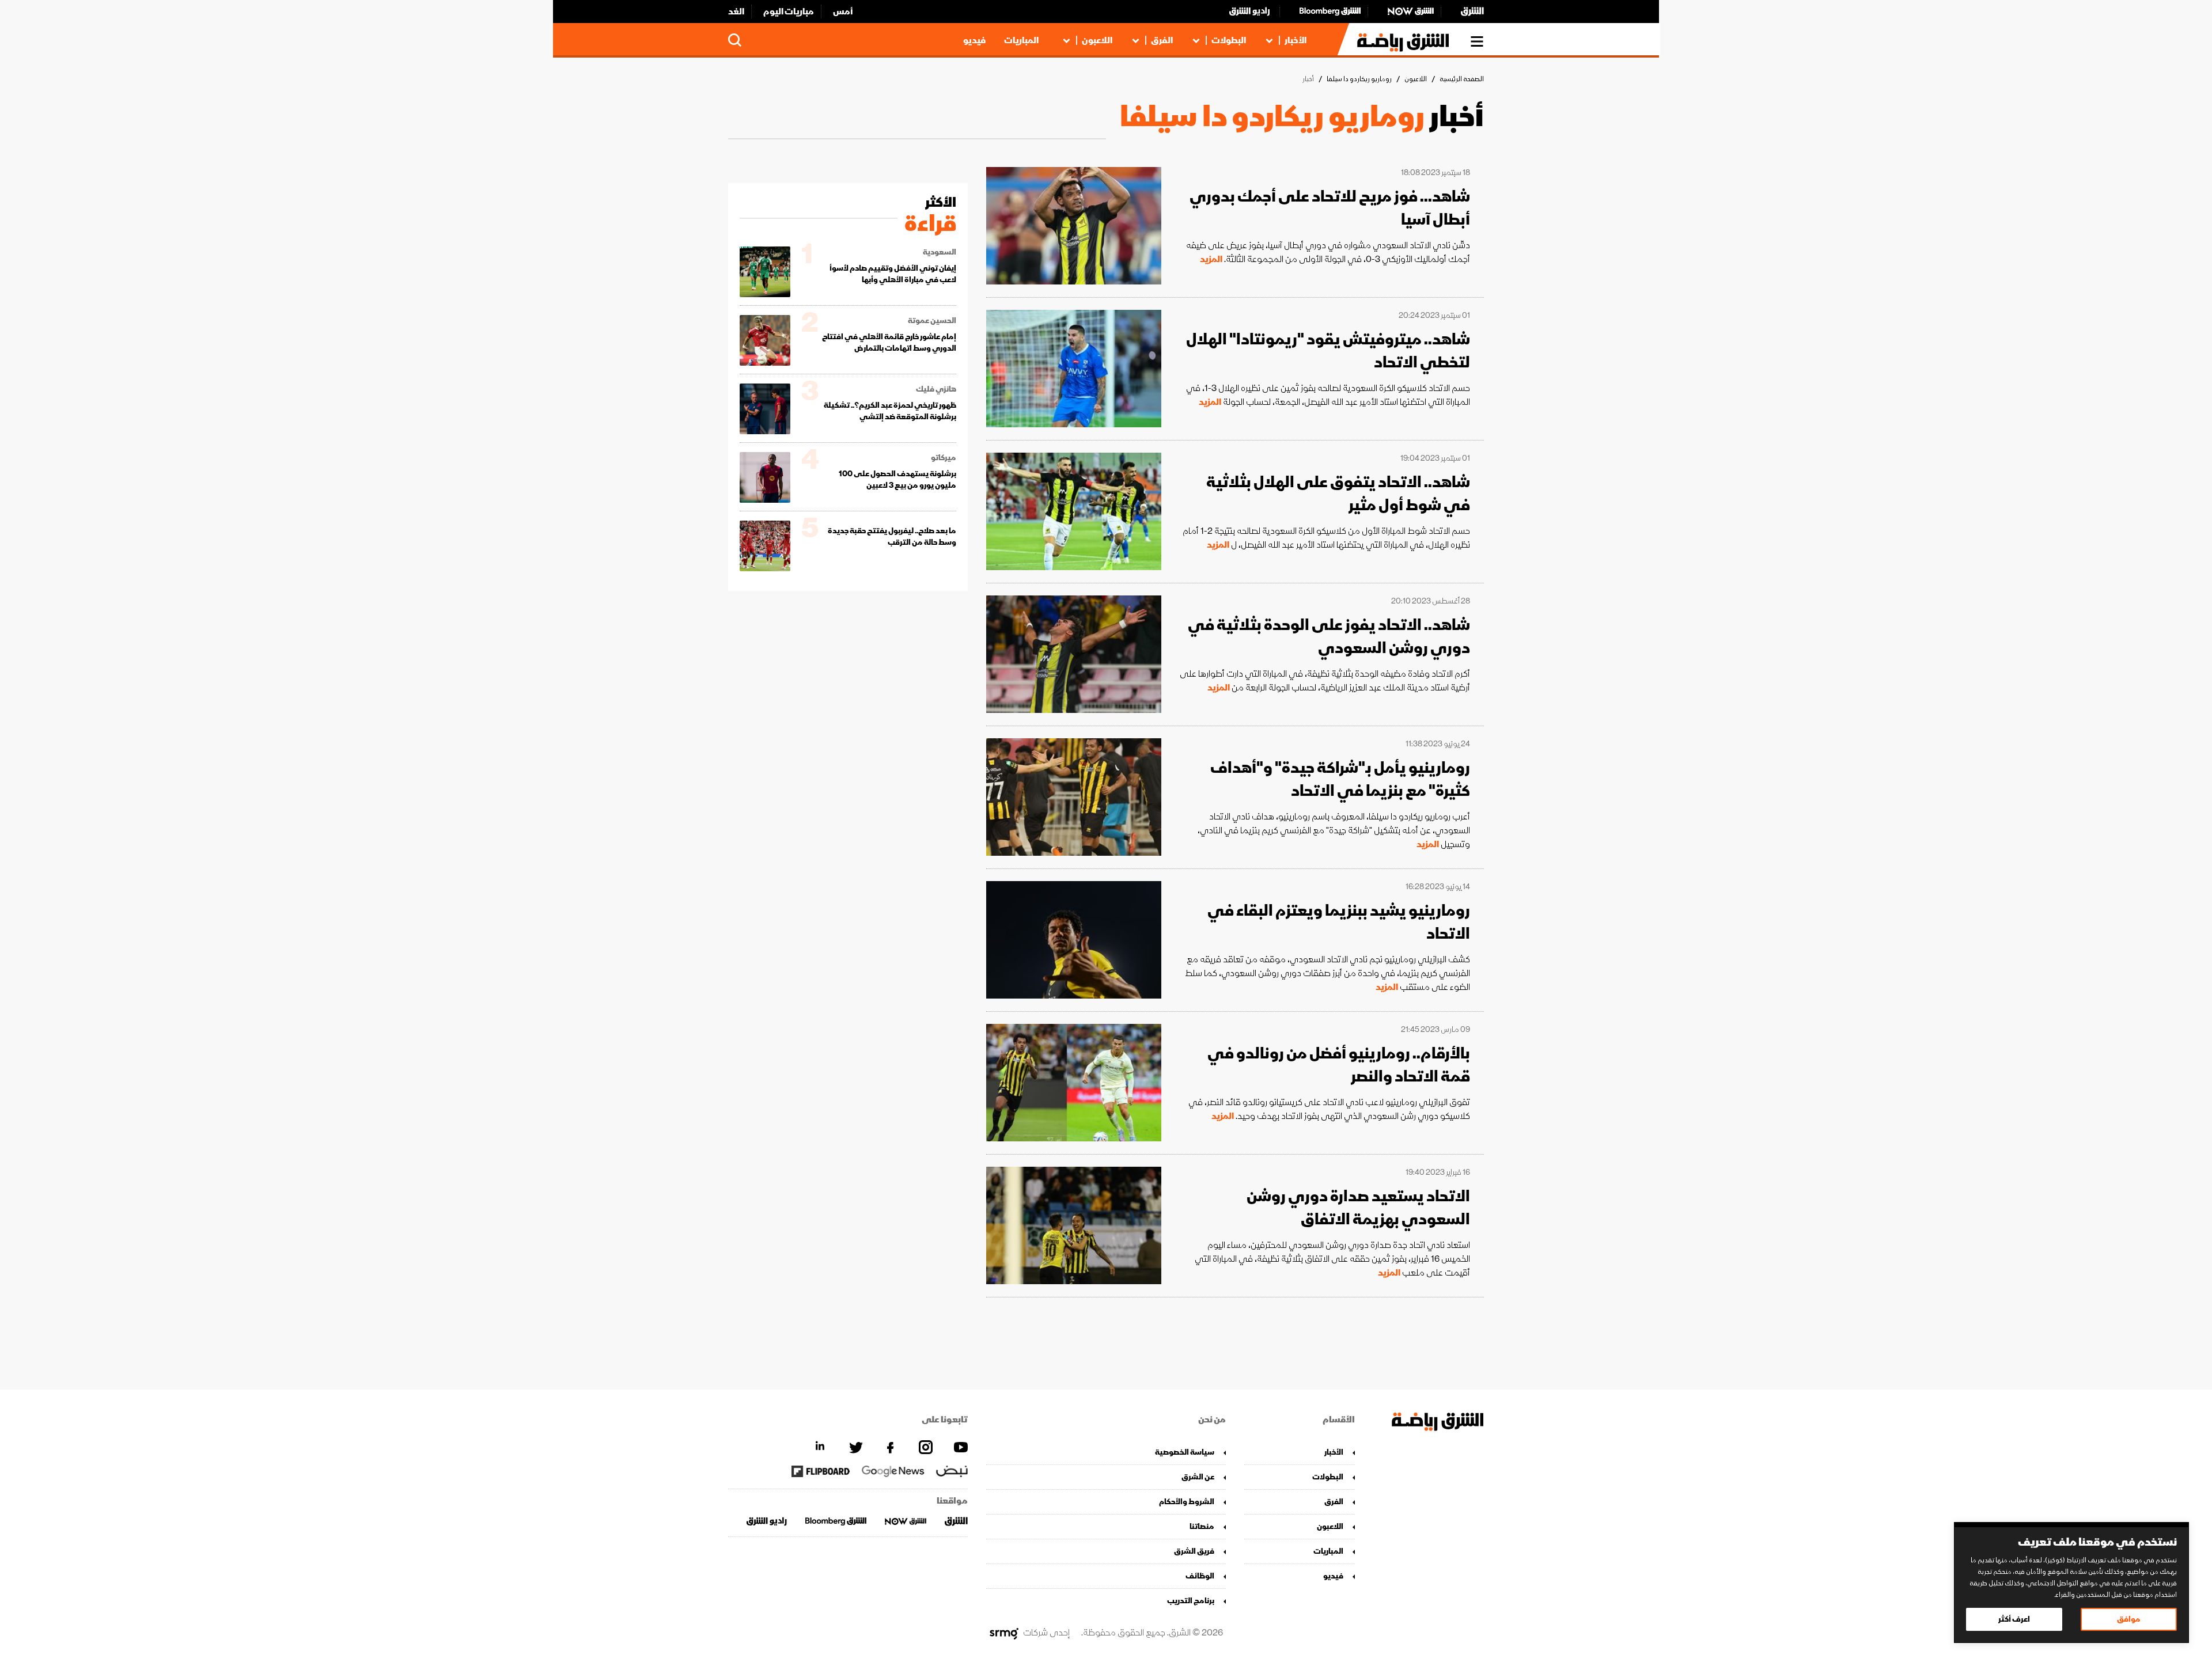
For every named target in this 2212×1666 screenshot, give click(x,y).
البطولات (1229, 40)
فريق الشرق (1194, 1551)
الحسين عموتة (932, 321)
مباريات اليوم (789, 12)
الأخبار (1296, 40)
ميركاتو (944, 458)
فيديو (974, 40)
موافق (2129, 1619)
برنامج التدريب (1191, 1601)
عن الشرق (1198, 1477)
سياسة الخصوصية (1185, 1452)
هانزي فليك (936, 389)
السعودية (940, 252)
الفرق (1162, 40)
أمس (843, 12)
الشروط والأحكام (1187, 1502)
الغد (736, 12)
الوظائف (1200, 1576)
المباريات (1021, 40)
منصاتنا (1202, 1526)
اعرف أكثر (2014, 1619)
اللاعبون (1097, 40)
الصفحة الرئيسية (1462, 79)
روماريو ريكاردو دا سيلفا (1359, 79)
